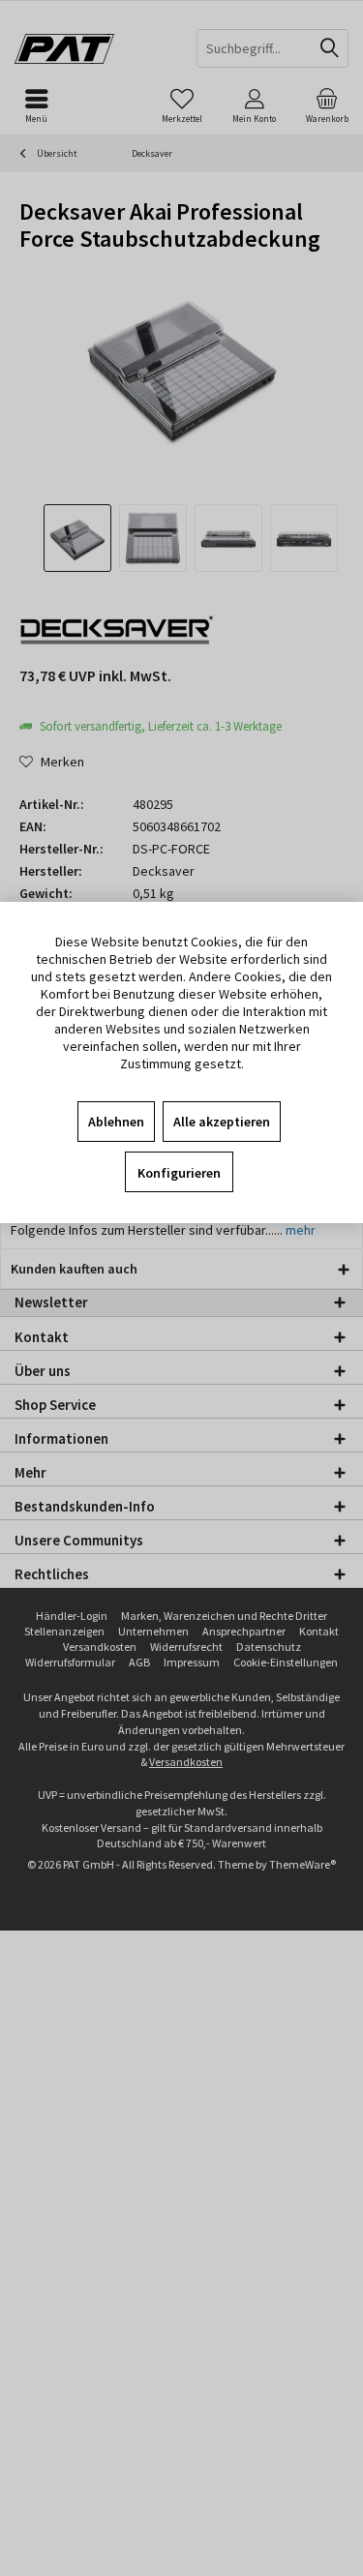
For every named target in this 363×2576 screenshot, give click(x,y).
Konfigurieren (179, 1173)
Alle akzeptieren (222, 1122)
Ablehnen (116, 1122)
